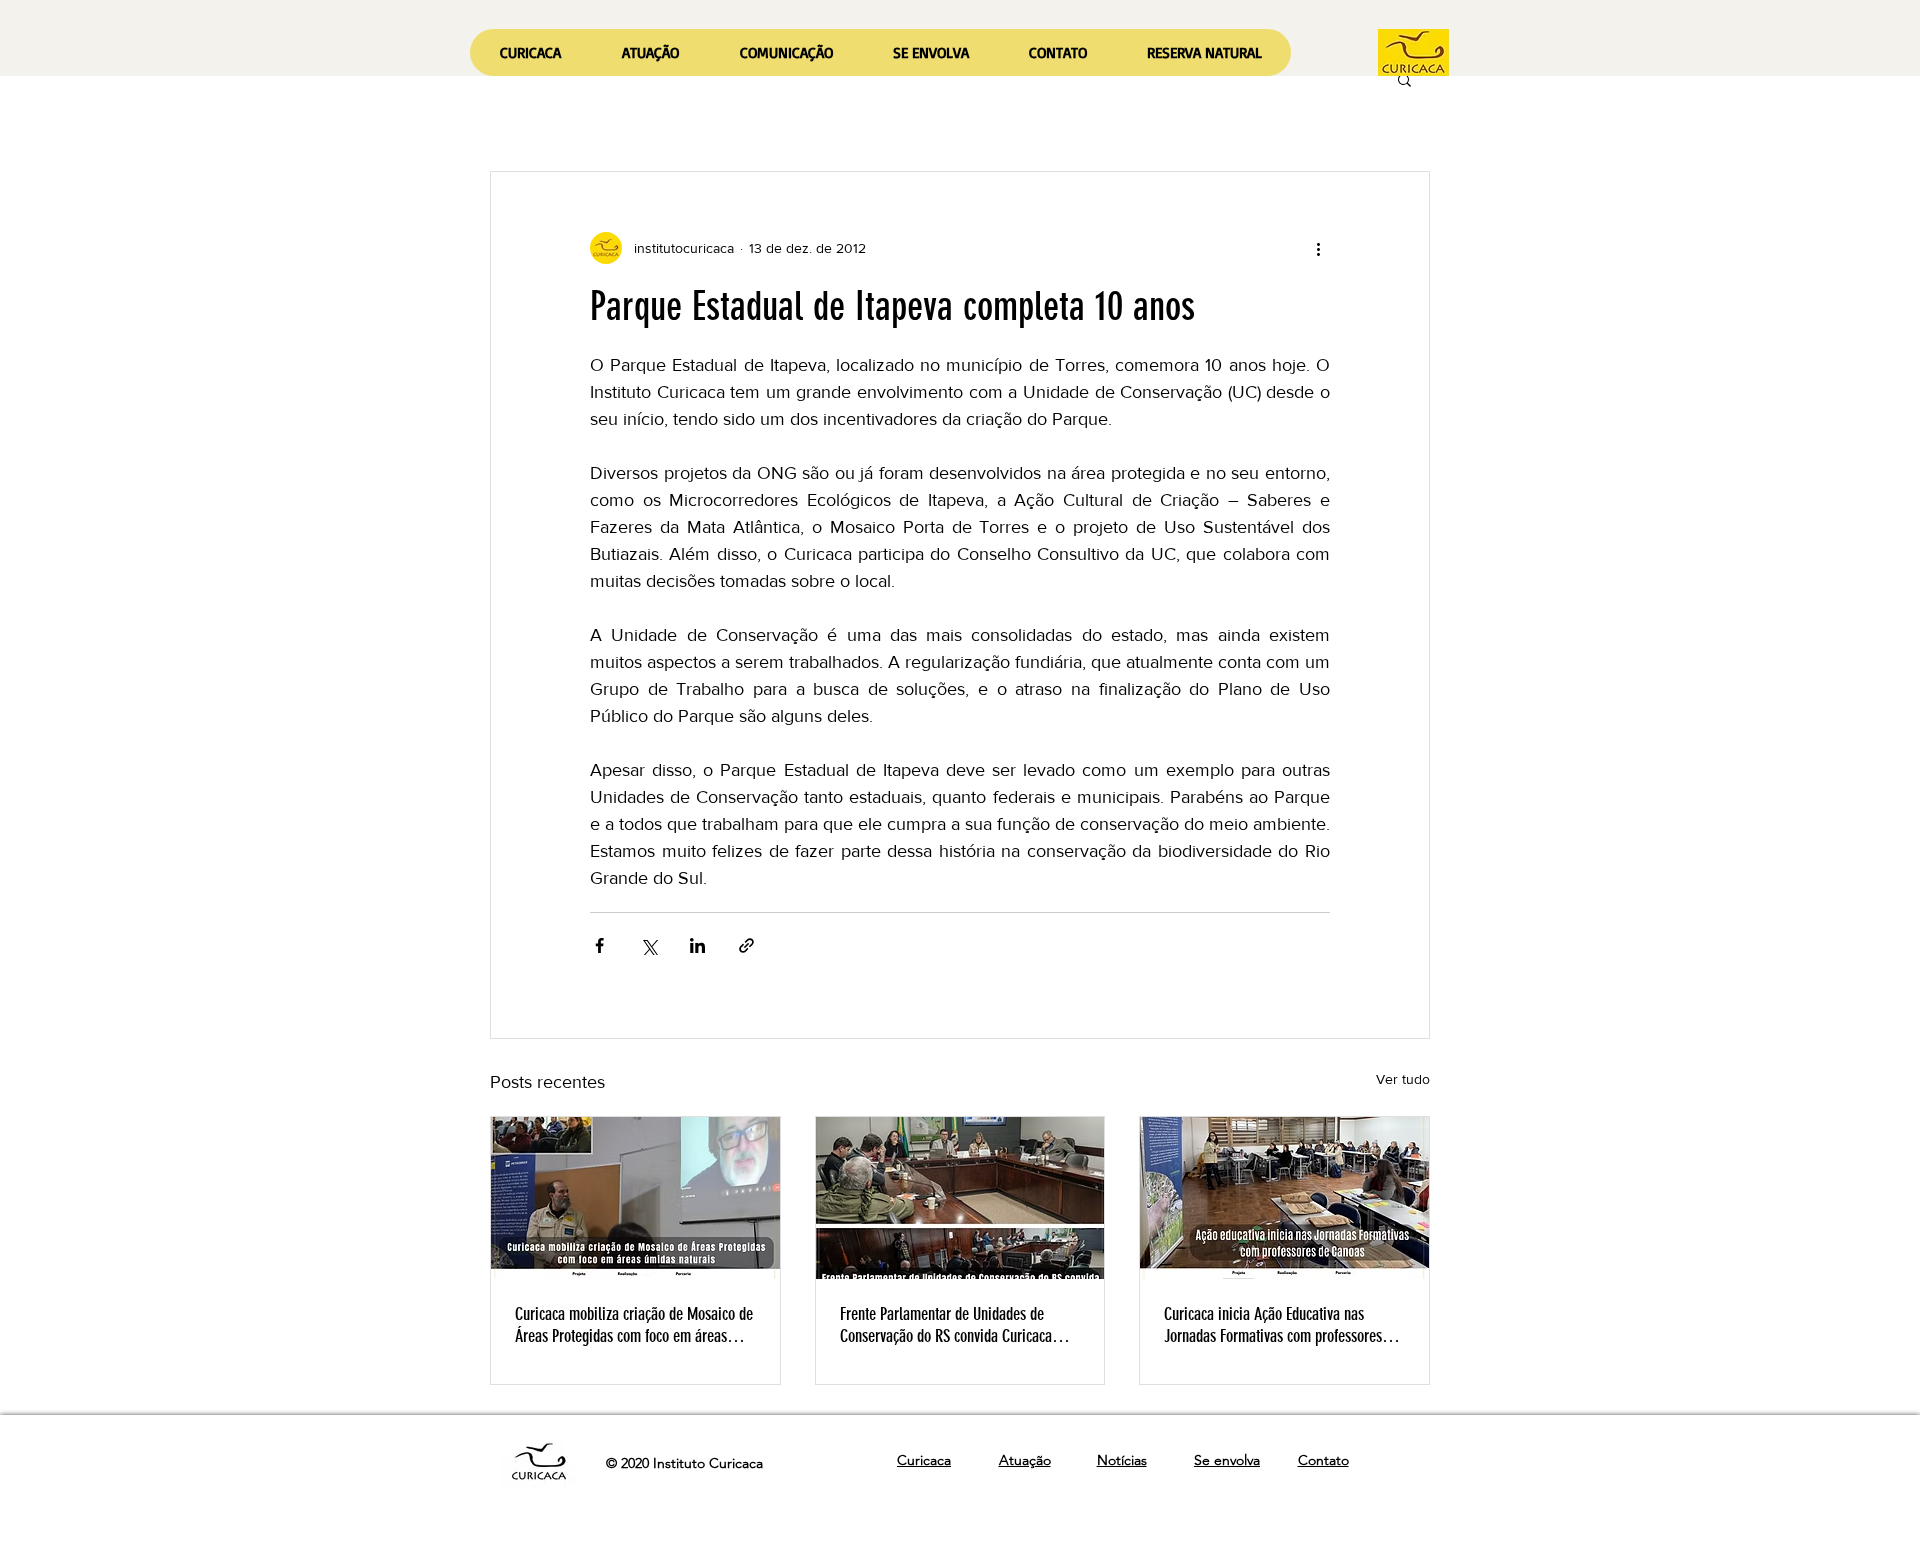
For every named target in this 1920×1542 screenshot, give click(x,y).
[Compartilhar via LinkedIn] (697, 945)
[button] (650, 52)
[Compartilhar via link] (746, 945)
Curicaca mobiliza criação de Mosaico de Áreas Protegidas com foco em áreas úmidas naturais (634, 1325)
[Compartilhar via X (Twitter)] (648, 945)
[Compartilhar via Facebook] (599, 945)
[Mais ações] (1318, 248)
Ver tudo (1403, 1079)
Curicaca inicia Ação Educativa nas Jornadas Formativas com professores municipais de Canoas (1273, 1325)
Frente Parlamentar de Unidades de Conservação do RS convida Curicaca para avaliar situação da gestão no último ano (946, 1325)
